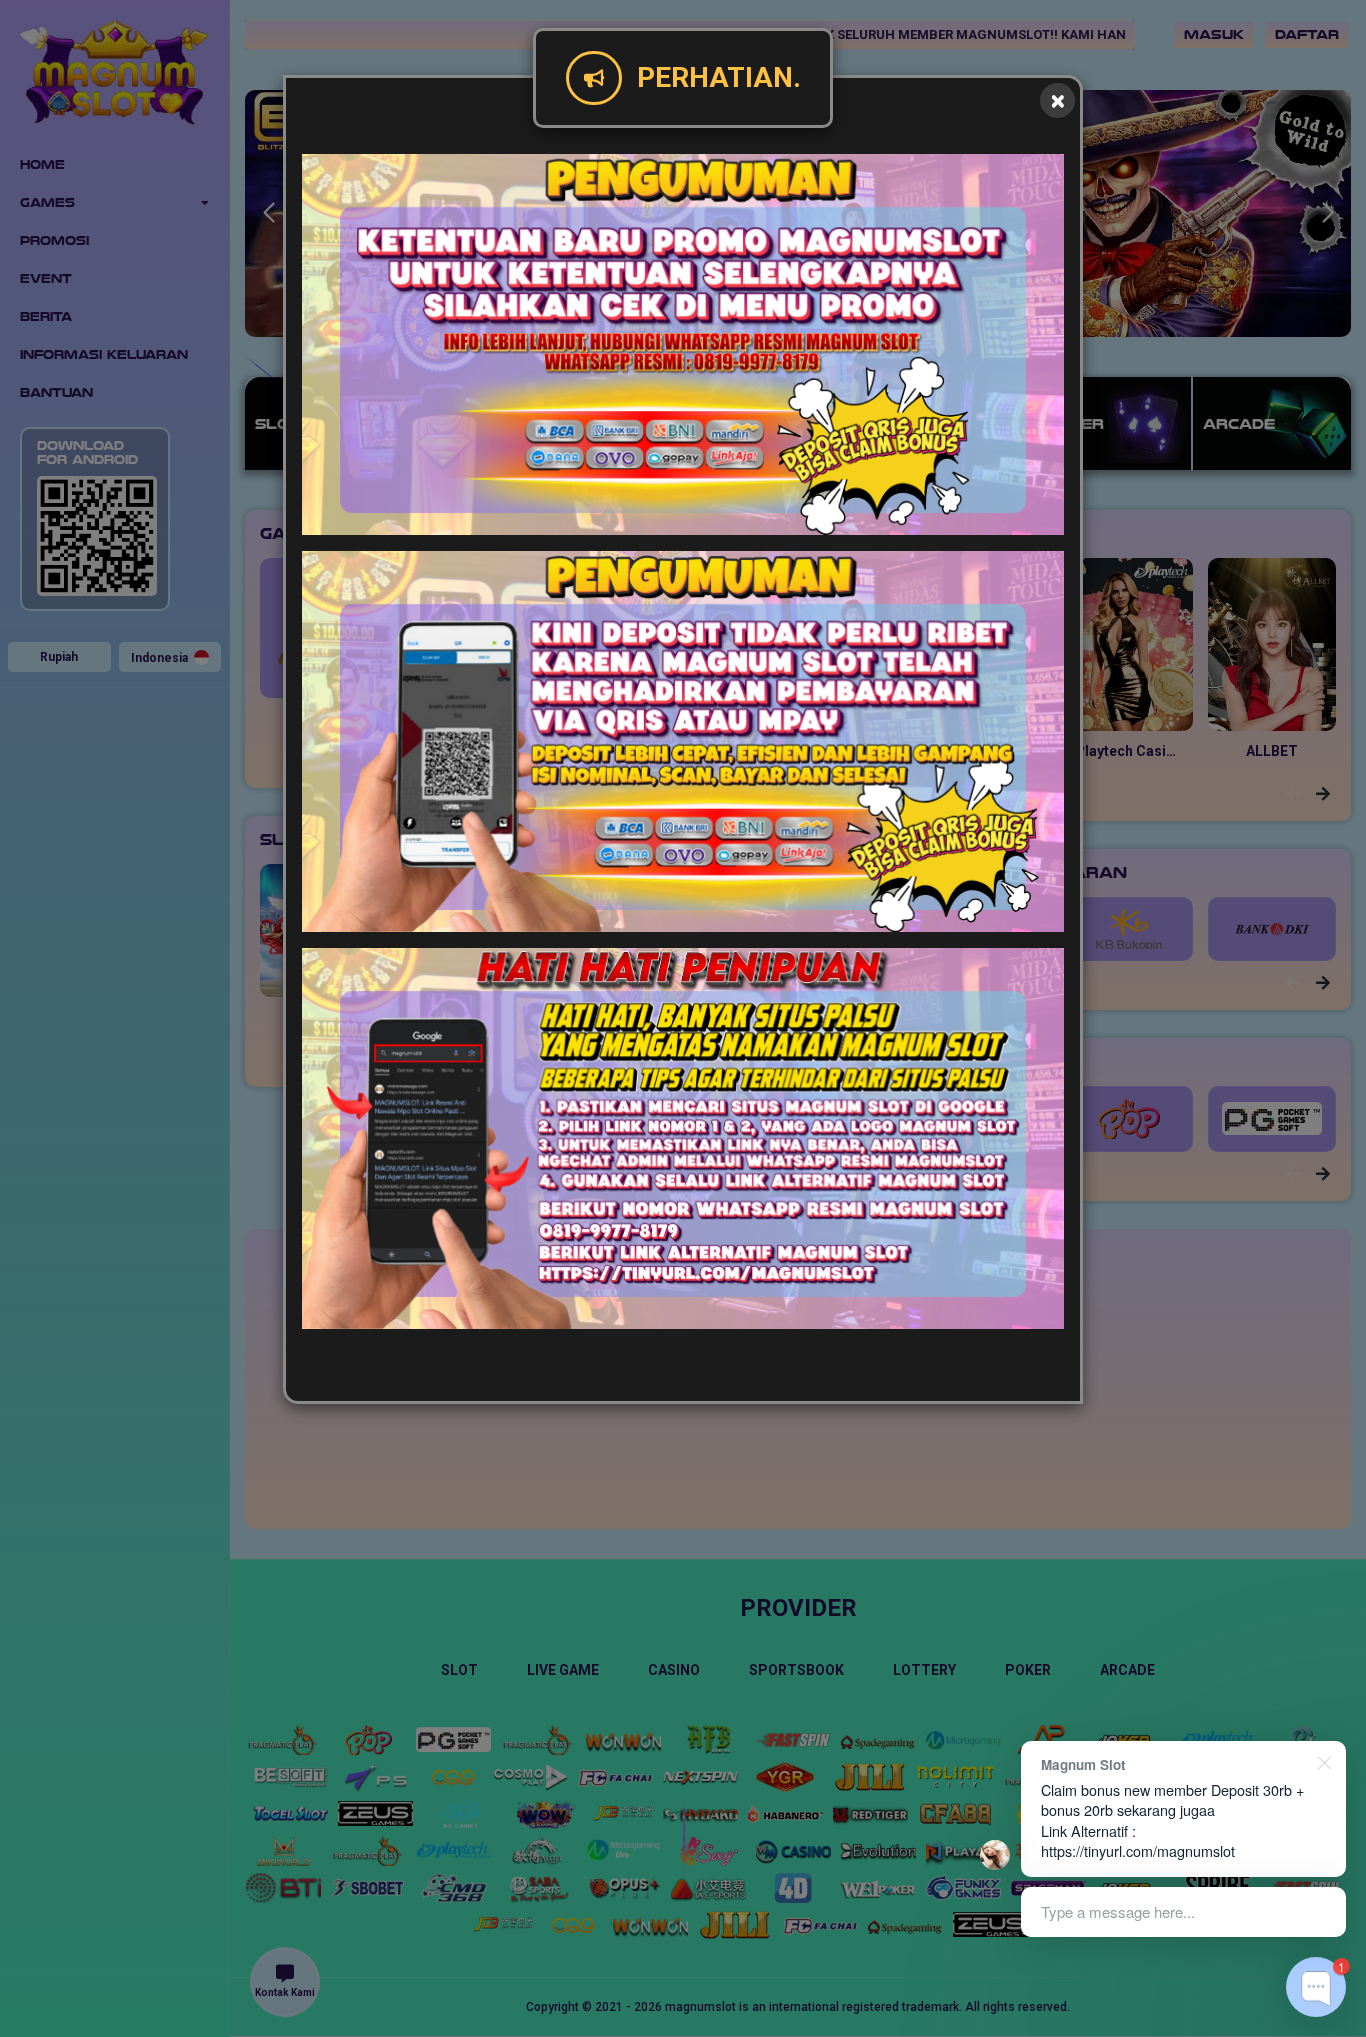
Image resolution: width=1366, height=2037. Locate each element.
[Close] (1057, 100)
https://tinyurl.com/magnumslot (1138, 1850)
